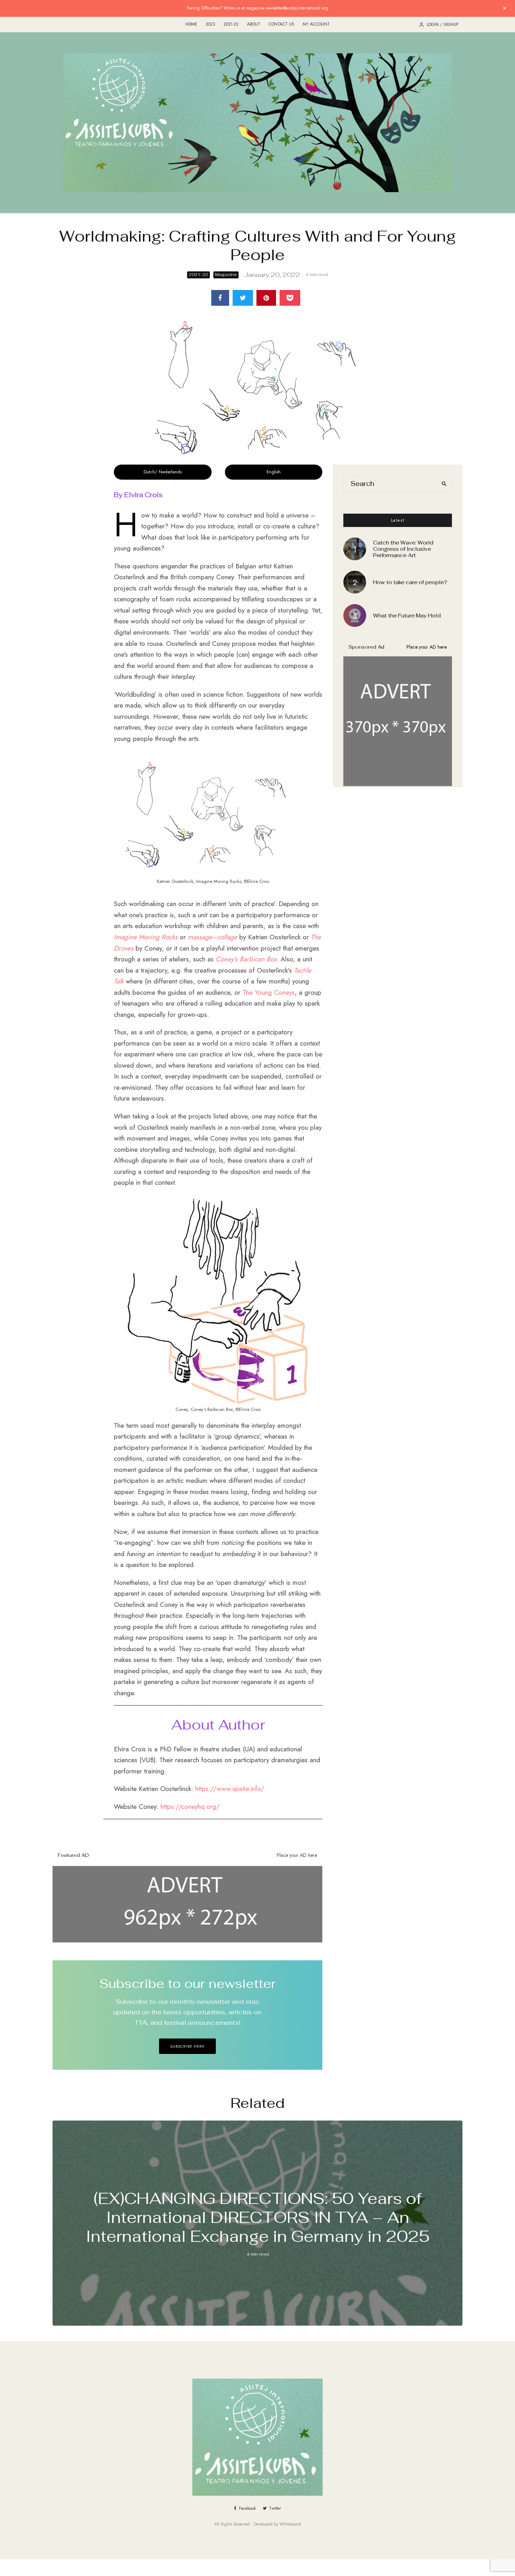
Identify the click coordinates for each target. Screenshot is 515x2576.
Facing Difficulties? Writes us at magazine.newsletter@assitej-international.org (257, 8)
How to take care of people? (410, 582)
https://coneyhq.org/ (190, 1807)
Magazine (226, 275)
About (254, 24)
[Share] (220, 298)
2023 (210, 24)
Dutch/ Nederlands (163, 472)
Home (191, 24)
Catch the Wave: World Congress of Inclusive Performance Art (403, 549)
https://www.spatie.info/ (230, 1789)
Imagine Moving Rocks (146, 937)
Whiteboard (290, 2524)
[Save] (290, 298)
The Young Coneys (269, 992)
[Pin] (266, 298)
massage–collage (212, 937)
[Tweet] (243, 298)
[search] (444, 484)
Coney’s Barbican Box (246, 959)
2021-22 (231, 24)
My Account (316, 24)
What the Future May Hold (407, 616)
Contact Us (281, 24)
